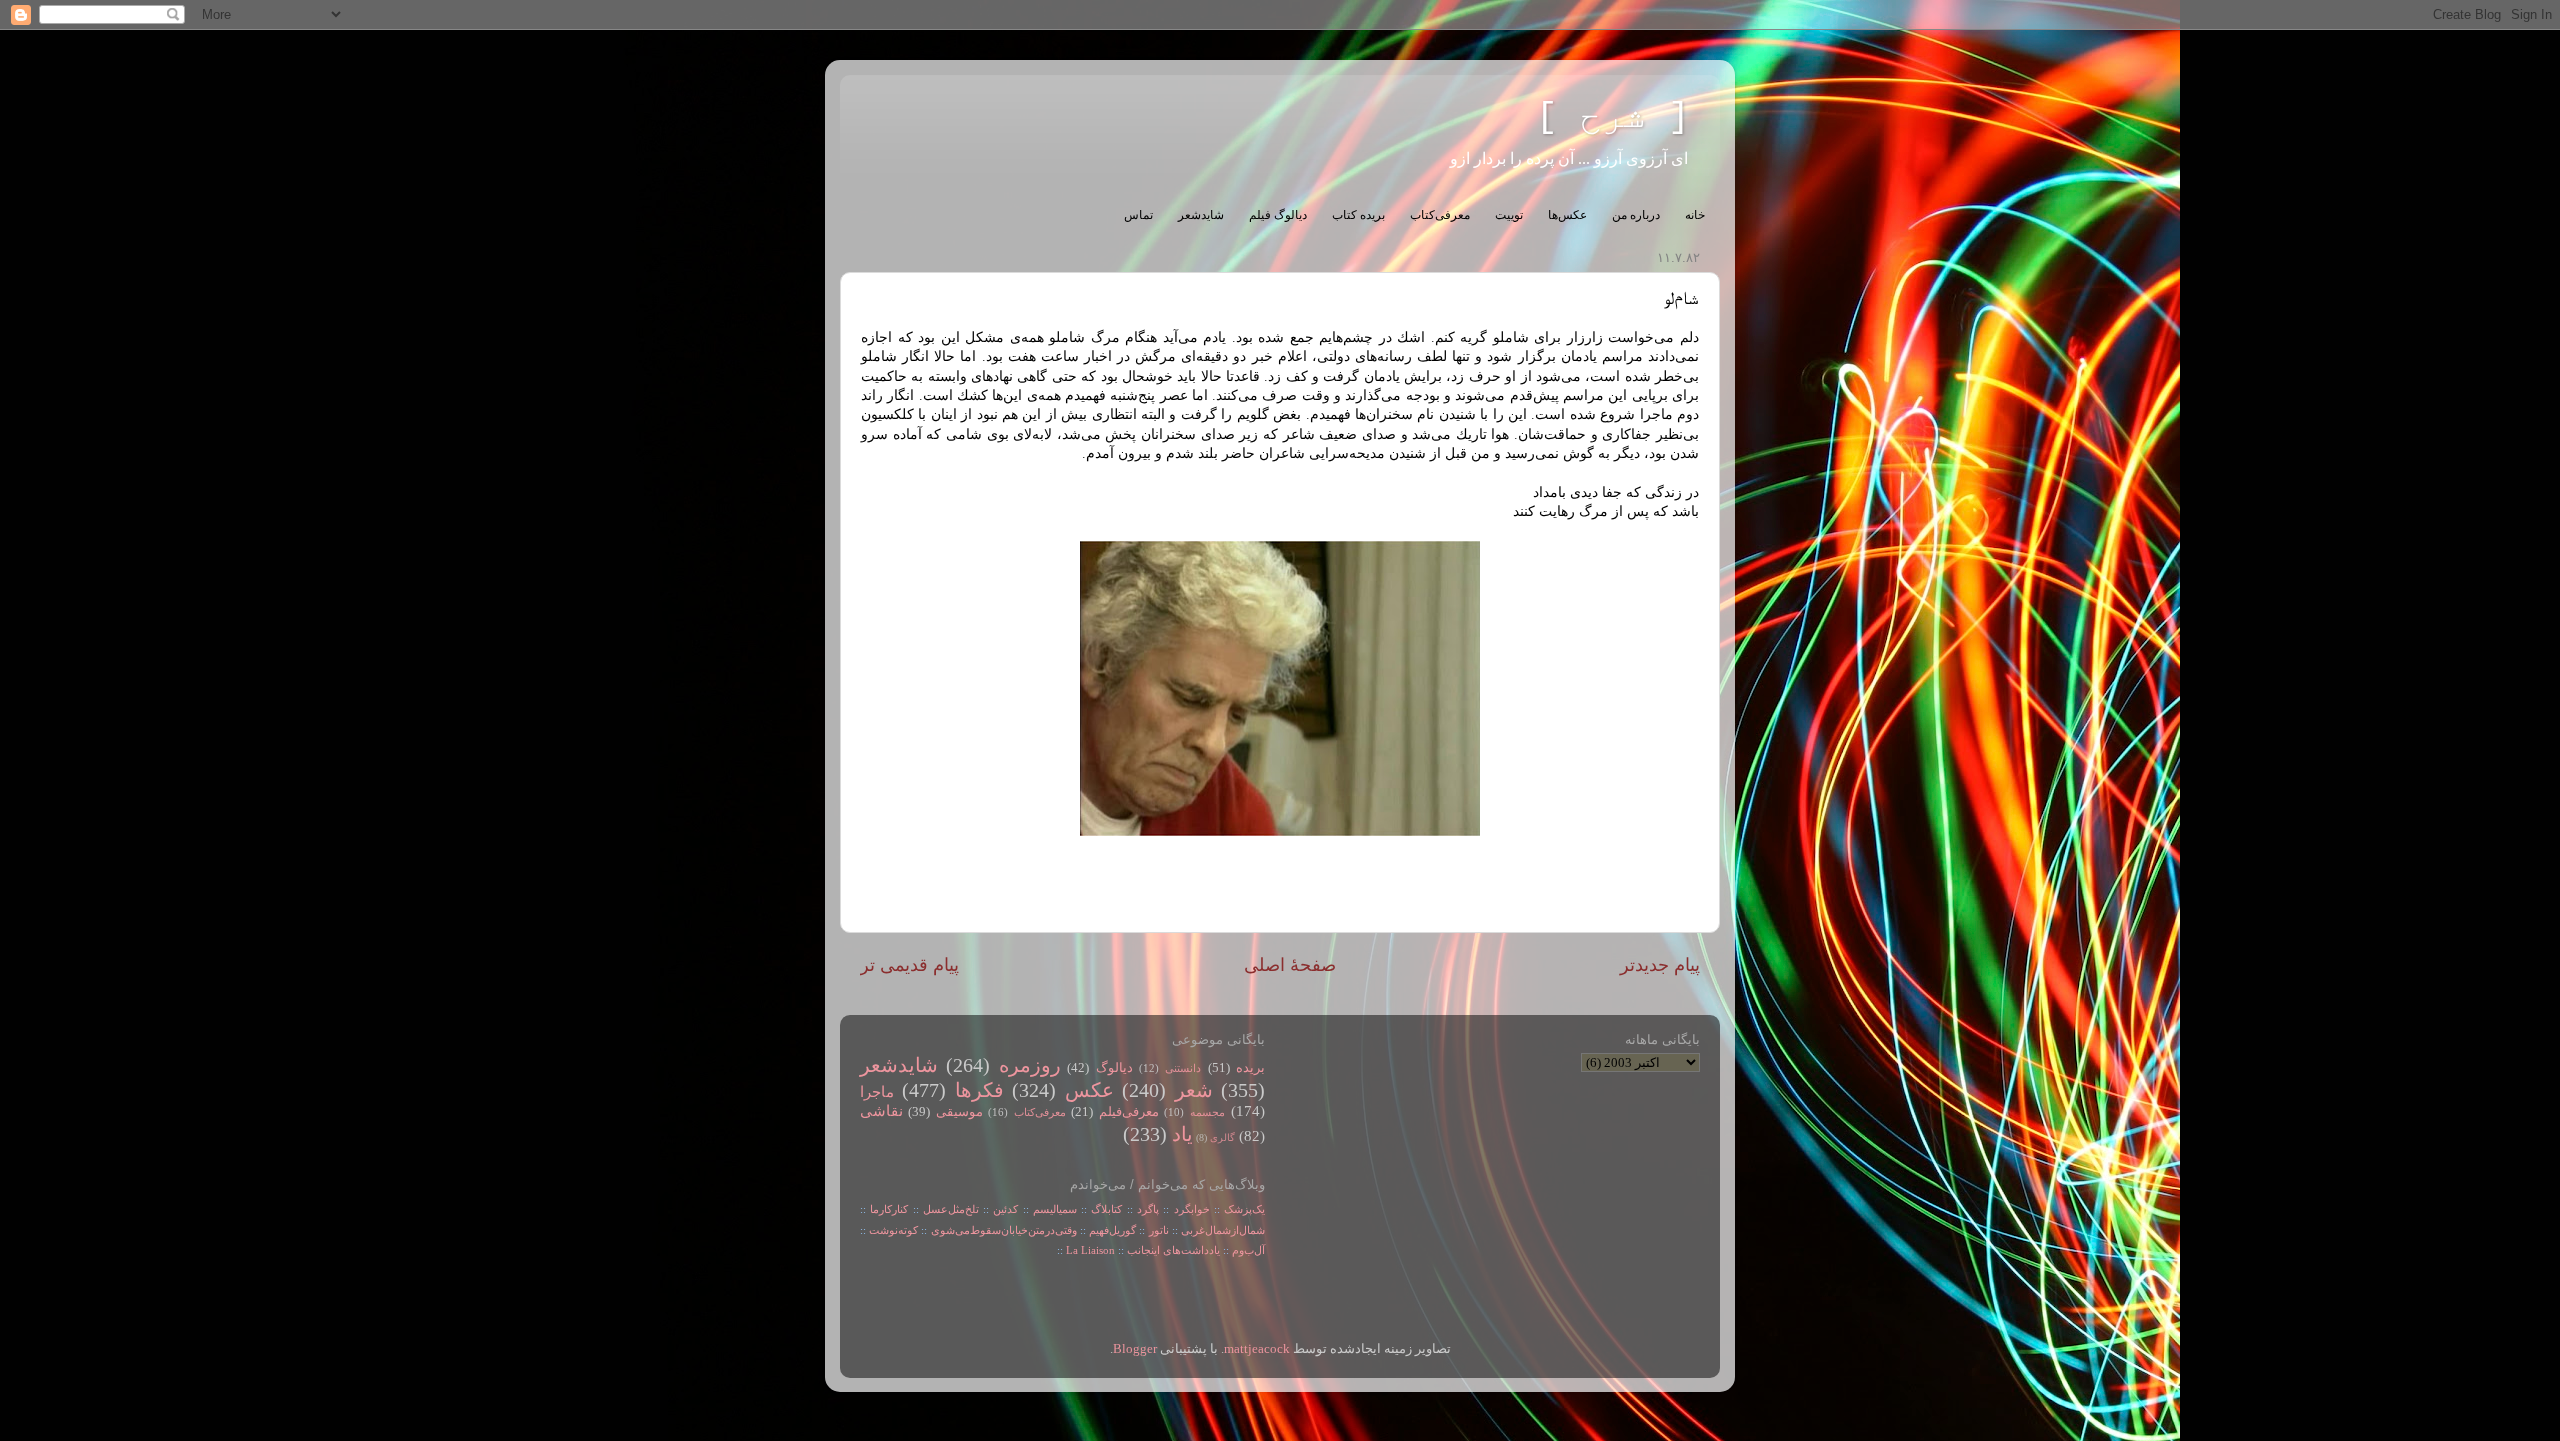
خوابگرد (1189, 1209)
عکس (1089, 1090)
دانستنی (1183, 1068)
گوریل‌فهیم (1112, 1230)
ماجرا (877, 1092)
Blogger (1135, 1349)
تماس (1138, 215)
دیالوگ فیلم (1278, 215)
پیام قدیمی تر (909, 965)
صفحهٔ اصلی (1290, 965)
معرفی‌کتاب (1440, 215)
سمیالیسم (1055, 1209)
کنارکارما (889, 1209)
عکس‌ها (1567, 215)
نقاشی (881, 1111)
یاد (1182, 1134)
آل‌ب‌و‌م (1248, 1250)
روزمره (1030, 1065)
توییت (1509, 215)
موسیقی (959, 1112)
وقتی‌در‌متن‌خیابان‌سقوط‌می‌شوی (1004, 1230)
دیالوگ (1114, 1068)
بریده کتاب (1358, 215)
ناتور (1159, 1230)
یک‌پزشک (1244, 1209)
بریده (1250, 1068)
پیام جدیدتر (1660, 965)
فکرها (979, 1090)
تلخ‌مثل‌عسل (951, 1209)
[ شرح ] (1613, 117)
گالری (1222, 1137)
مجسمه (1207, 1112)
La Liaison (1090, 1250)
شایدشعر (1201, 215)
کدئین (1005, 1209)
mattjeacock (1257, 1349)
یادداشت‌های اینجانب (1173, 1250)
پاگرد (1146, 1209)
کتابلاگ (1106, 1209)
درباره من (1636, 215)
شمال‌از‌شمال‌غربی (1223, 1230)
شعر (1194, 1090)
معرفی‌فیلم (1129, 1112)
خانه (1695, 215)
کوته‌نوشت (893, 1230)
